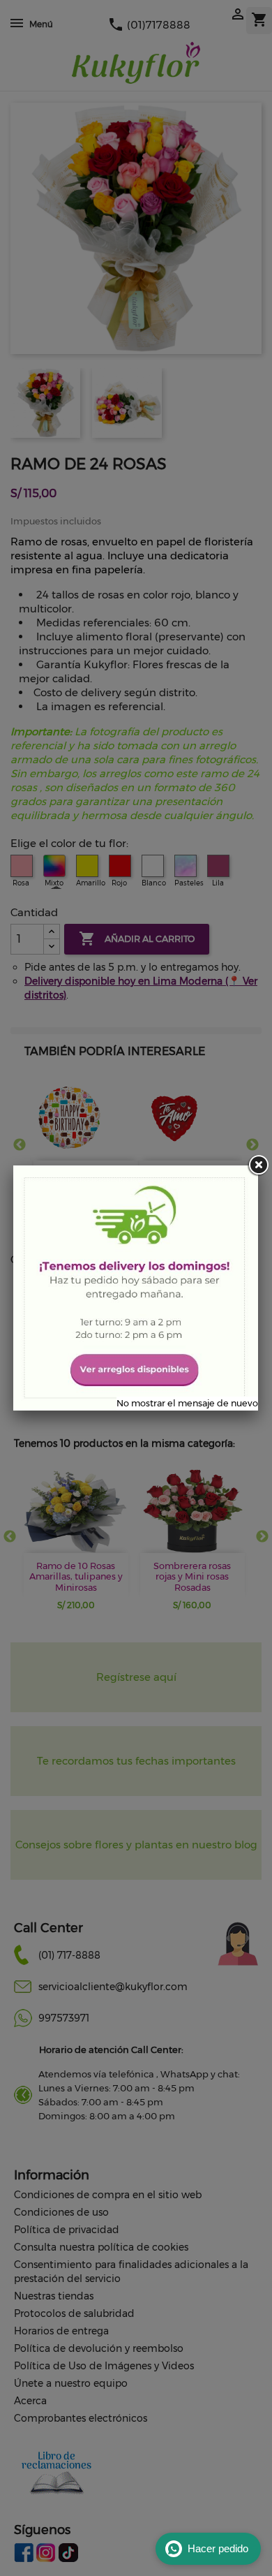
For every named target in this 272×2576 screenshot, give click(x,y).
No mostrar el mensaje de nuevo (187, 1403)
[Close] (258, 1165)
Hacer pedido (218, 2548)
